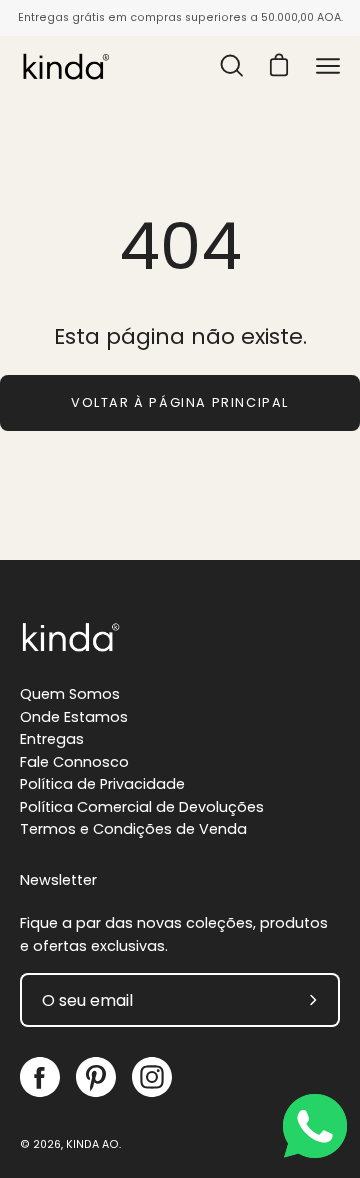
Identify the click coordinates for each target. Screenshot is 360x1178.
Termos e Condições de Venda (133, 829)
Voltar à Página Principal (180, 402)
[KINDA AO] (65, 66)
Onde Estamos (74, 717)
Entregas (52, 739)
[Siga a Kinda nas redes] (40, 1077)
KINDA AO (92, 1144)
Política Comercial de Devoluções (142, 807)
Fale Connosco (74, 762)
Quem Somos (70, 694)
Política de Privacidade (102, 784)
